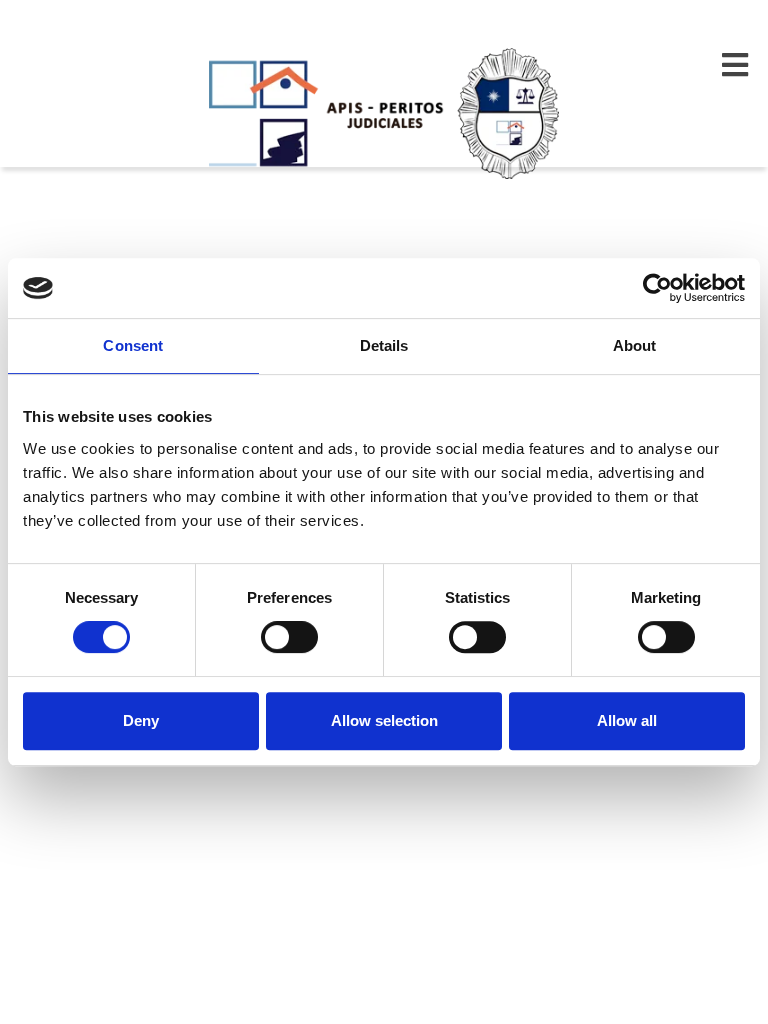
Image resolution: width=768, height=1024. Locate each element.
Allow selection (384, 720)
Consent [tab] (133, 345)
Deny (141, 720)
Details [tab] (384, 345)
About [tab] (635, 345)
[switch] (289, 637)
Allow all (627, 720)
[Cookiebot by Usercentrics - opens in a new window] (657, 288)
